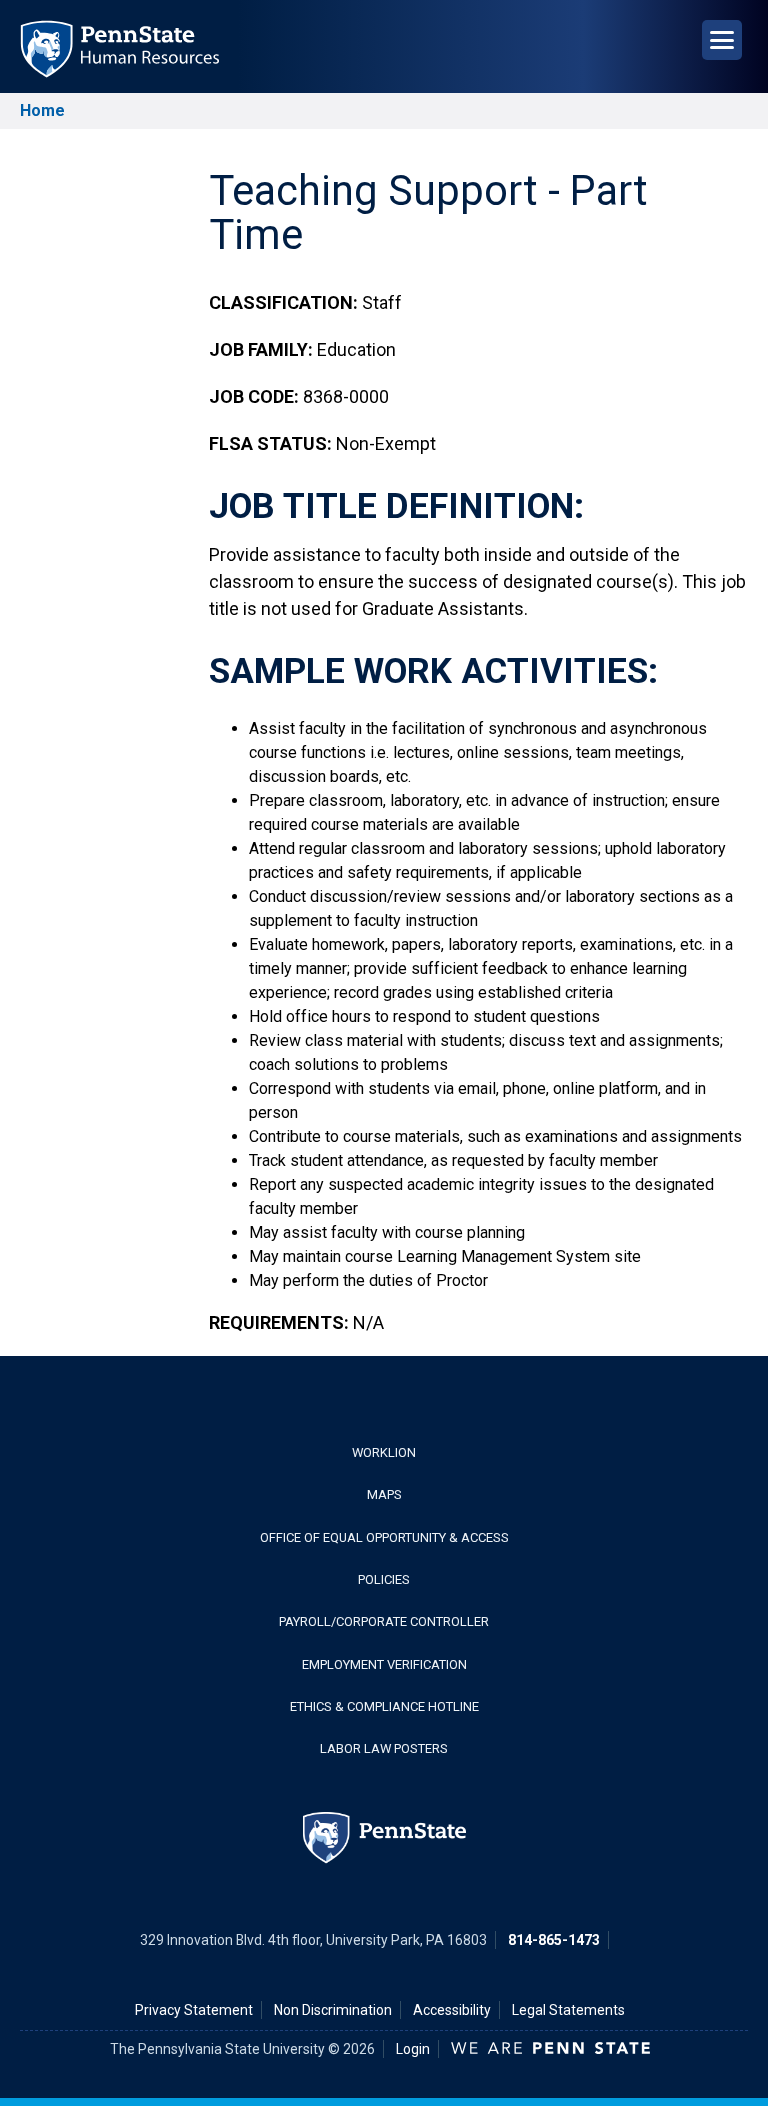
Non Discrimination (333, 2010)
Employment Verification (384, 1664)
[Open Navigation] (722, 40)
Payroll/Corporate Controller (384, 1621)
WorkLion (384, 1452)
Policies (384, 1579)
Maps (384, 1494)
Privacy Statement (194, 2010)
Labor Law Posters (384, 1748)
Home (42, 110)
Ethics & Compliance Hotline (384, 1706)
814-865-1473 (554, 1940)
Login (413, 2049)
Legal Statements (568, 2010)
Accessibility (452, 2010)
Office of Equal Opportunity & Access (384, 1537)
